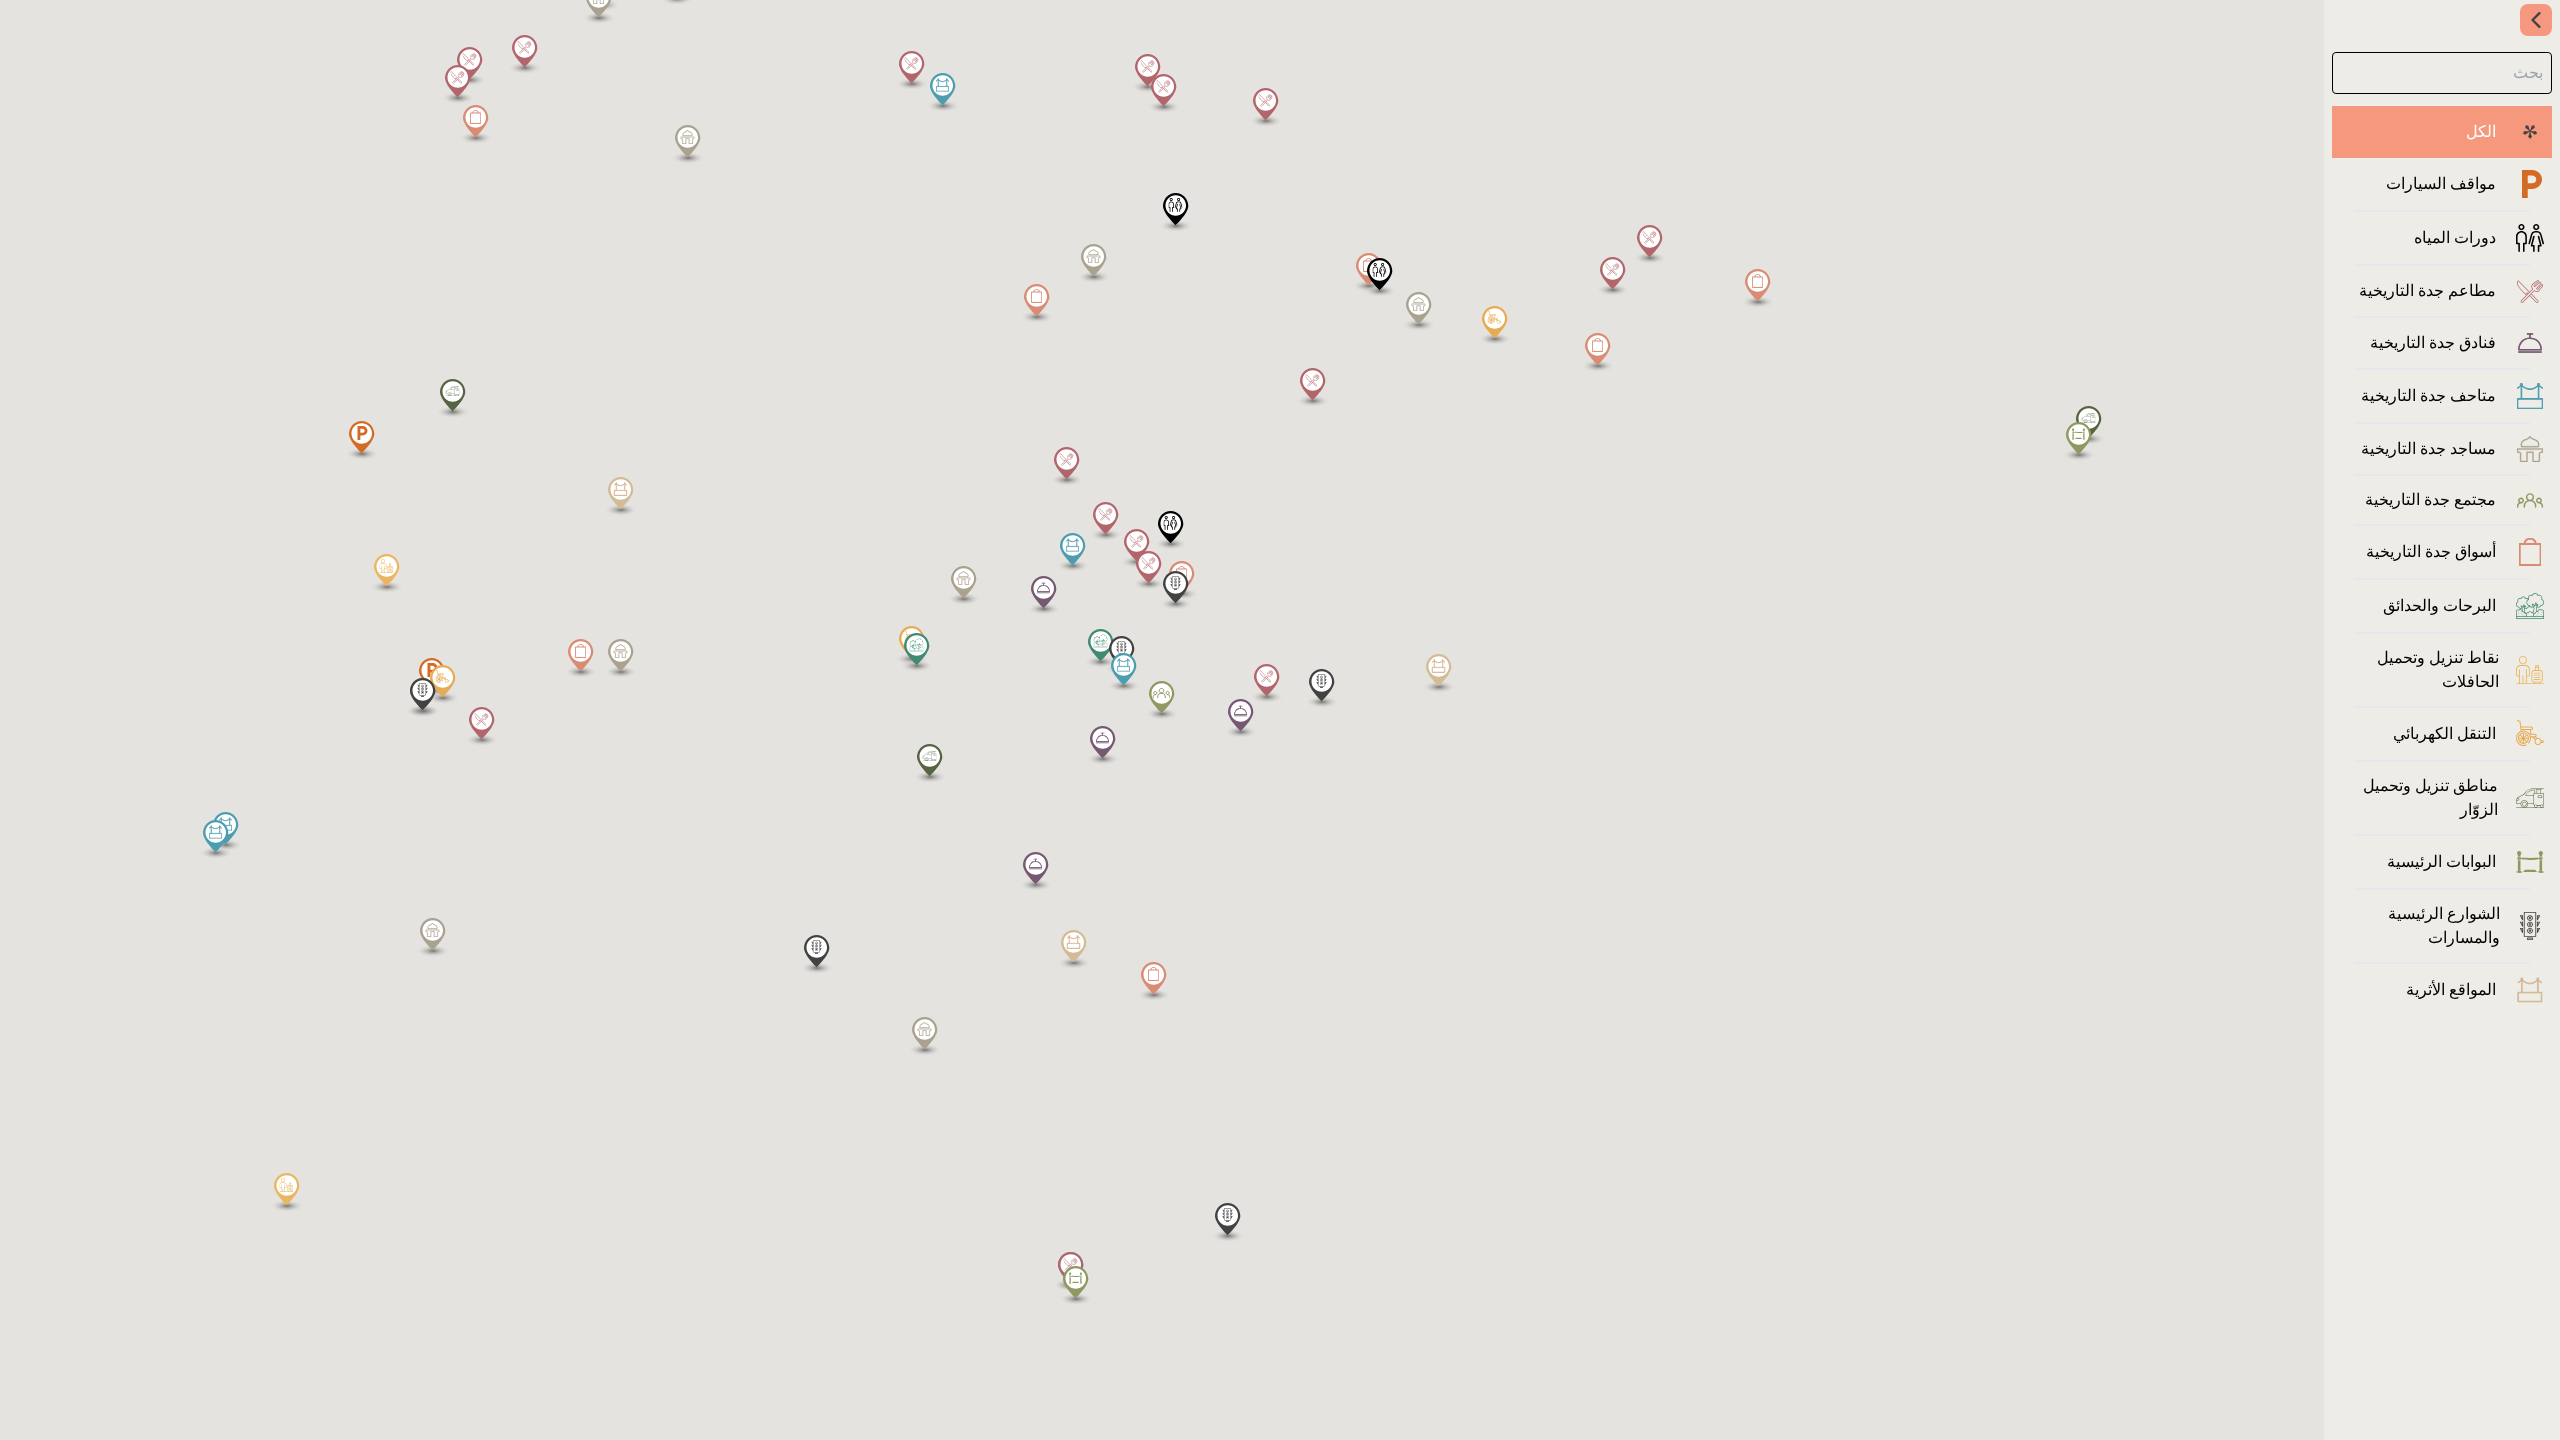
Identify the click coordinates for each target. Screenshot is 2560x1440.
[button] (1162, 700)
